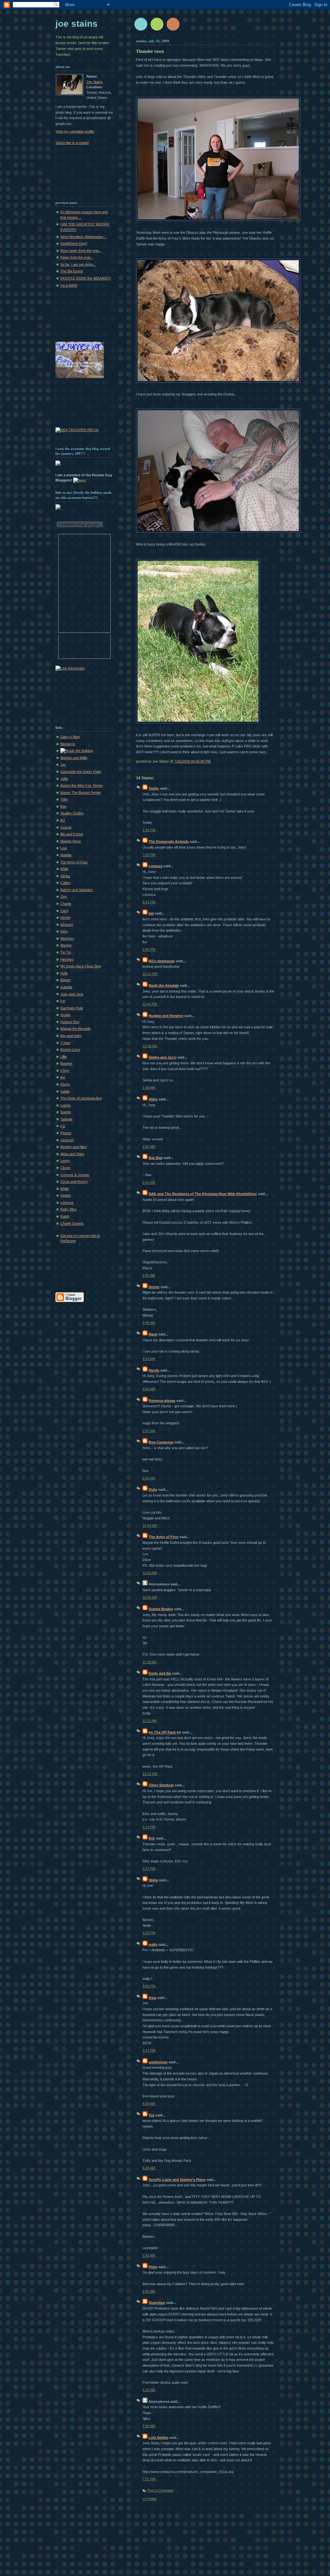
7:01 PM (149, 2479)
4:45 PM (149, 1986)
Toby (64, 799)
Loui (63, 848)
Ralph (65, 1216)
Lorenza (155, 866)
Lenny (65, 1161)
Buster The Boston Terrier (81, 793)
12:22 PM (150, 1774)
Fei (63, 1001)
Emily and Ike (160, 1673)
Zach (64, 911)
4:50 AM (149, 2104)
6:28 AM (149, 2168)
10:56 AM (150, 1597)
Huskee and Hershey (166, 1016)
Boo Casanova (161, 1442)
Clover (65, 1168)
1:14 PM (149, 1827)
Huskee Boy (70, 1022)
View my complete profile (75, 131)
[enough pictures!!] (198, 724)
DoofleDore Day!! (74, 243)
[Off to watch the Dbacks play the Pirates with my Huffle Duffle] (218, 221)
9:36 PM (149, 949)
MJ (63, 820)
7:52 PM (149, 855)
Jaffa (64, 779)
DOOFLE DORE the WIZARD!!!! (86, 278)
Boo (63, 806)
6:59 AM (149, 1478)
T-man (65, 1043)
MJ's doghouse (162, 961)
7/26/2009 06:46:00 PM (192, 761)
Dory (64, 931)
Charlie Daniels (72, 1223)
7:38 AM (149, 2426)
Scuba (65, 1015)
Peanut (66, 1133)
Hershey (67, 959)
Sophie (66, 1112)
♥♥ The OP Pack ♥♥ (165, 1732)
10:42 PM (150, 974)
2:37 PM (149, 1868)
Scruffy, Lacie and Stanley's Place (177, 2180)
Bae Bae (155, 1158)
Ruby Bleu (68, 1209)
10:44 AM (150, 1526)
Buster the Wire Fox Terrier (82, 785)
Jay (63, 765)
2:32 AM (149, 1146)
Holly (64, 973)
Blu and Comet (72, 834)
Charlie (66, 904)
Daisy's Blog (70, 737)
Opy (64, 897)
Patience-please (162, 1401)
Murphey (67, 938)
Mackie (66, 945)
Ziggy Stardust (161, 1785)
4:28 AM (149, 2390)
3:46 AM (149, 1323)
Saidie (65, 1091)
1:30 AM (149, 1088)
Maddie (66, 855)
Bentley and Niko (73, 1147)
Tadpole (66, 1119)
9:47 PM (149, 2050)
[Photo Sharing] (80, 480)
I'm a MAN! (69, 285)
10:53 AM (150, 1573)
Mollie (65, 1189)
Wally (64, 869)
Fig (63, 1126)
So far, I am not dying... (78, 264)
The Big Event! (72, 271)
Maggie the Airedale (75, 1029)
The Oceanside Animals (169, 841)
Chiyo (65, 1070)
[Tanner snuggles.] (218, 533)
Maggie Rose (71, 841)
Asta (152, 1998)
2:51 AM (149, 1183)
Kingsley (67, 925)
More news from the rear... (81, 251)
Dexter (154, 1287)
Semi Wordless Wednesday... (83, 237)
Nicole (154, 1370)
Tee (151, 2115)
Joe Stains (77, 24)
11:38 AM (150, 1662)
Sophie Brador (161, 1609)
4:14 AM (149, 1359)
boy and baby (71, 1036)
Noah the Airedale (164, 985)
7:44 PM (149, 830)
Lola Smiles (158, 2438)
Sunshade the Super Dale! (81, 772)
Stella (153, 1880)
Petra (153, 2267)
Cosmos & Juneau (75, 1175)
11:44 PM (150, 1004)
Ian (151, 913)
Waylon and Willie (74, 758)
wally (153, 1944)
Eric (152, 1838)
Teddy (154, 788)
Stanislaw (157, 2303)
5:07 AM (149, 1431)
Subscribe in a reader (72, 143)
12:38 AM (150, 1046)
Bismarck (68, 744)
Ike (63, 1077)
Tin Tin (66, 952)
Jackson (67, 1140)
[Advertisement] (76, 169)
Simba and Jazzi (162, 1057)
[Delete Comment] (157, 830)
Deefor (66, 1195)
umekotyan (158, 2062)
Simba (65, 876)
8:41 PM (149, 902)
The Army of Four (164, 1537)
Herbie (65, 917)
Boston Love (70, 1050)
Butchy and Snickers (77, 890)
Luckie (65, 1105)
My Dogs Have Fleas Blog (81, 966)
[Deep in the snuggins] (218, 383)
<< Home (150, 2499)
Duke (153, 1489)
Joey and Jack (72, 994)
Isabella (66, 987)
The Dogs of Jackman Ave (81, 1098)
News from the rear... (77, 257)
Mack (153, 1334)
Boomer (66, 1063)
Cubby (65, 883)
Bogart (65, 980)
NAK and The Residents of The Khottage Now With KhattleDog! (203, 1194)
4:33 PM (149, 1933)
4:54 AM (149, 1389)
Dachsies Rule (72, 1008)
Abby (153, 1099)
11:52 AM (150, 1721)
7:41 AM (149, 2255)
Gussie (66, 827)
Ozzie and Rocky (74, 1182)
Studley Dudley (72, 813)
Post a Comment (160, 2490)
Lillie (63, 1057)
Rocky (65, 1084)
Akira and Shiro (72, 1154)
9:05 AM (149, 2291)
